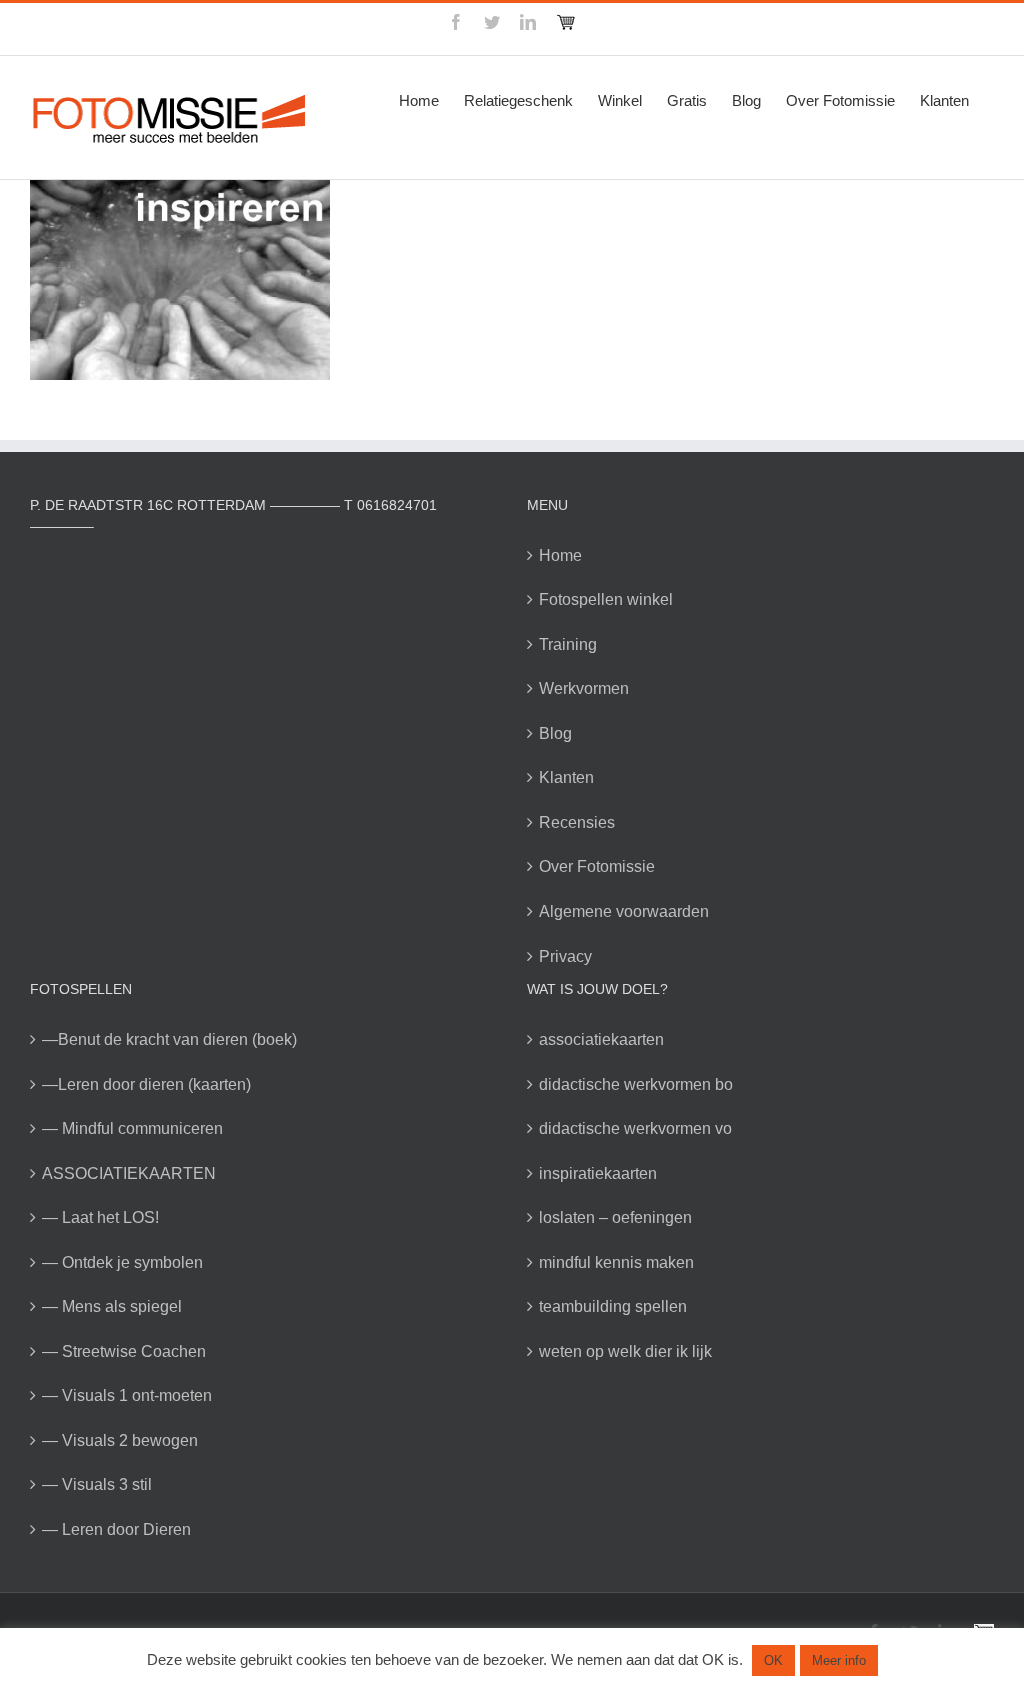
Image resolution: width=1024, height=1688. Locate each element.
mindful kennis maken (616, 1262)
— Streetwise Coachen (124, 1351)
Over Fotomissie (597, 866)
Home (560, 555)
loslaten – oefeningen (615, 1217)
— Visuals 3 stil (97, 1484)
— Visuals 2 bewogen (120, 1440)
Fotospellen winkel (606, 599)
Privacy (565, 956)
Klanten (566, 777)
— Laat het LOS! (100, 1217)
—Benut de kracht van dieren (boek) (169, 1039)
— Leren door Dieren (116, 1529)
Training (568, 644)
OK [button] (773, 1660)
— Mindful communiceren (132, 1128)
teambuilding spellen (613, 1306)
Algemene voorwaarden (624, 911)
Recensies (577, 822)
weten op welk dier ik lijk (625, 1351)
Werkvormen (584, 688)
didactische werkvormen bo (636, 1084)
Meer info (839, 1660)
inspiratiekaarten (598, 1173)
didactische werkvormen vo (635, 1128)
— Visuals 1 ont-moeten (127, 1395)
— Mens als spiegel (112, 1306)
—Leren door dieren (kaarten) (146, 1084)
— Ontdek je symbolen (122, 1262)
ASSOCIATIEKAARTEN (129, 1173)
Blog (555, 733)
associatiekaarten (601, 1039)
